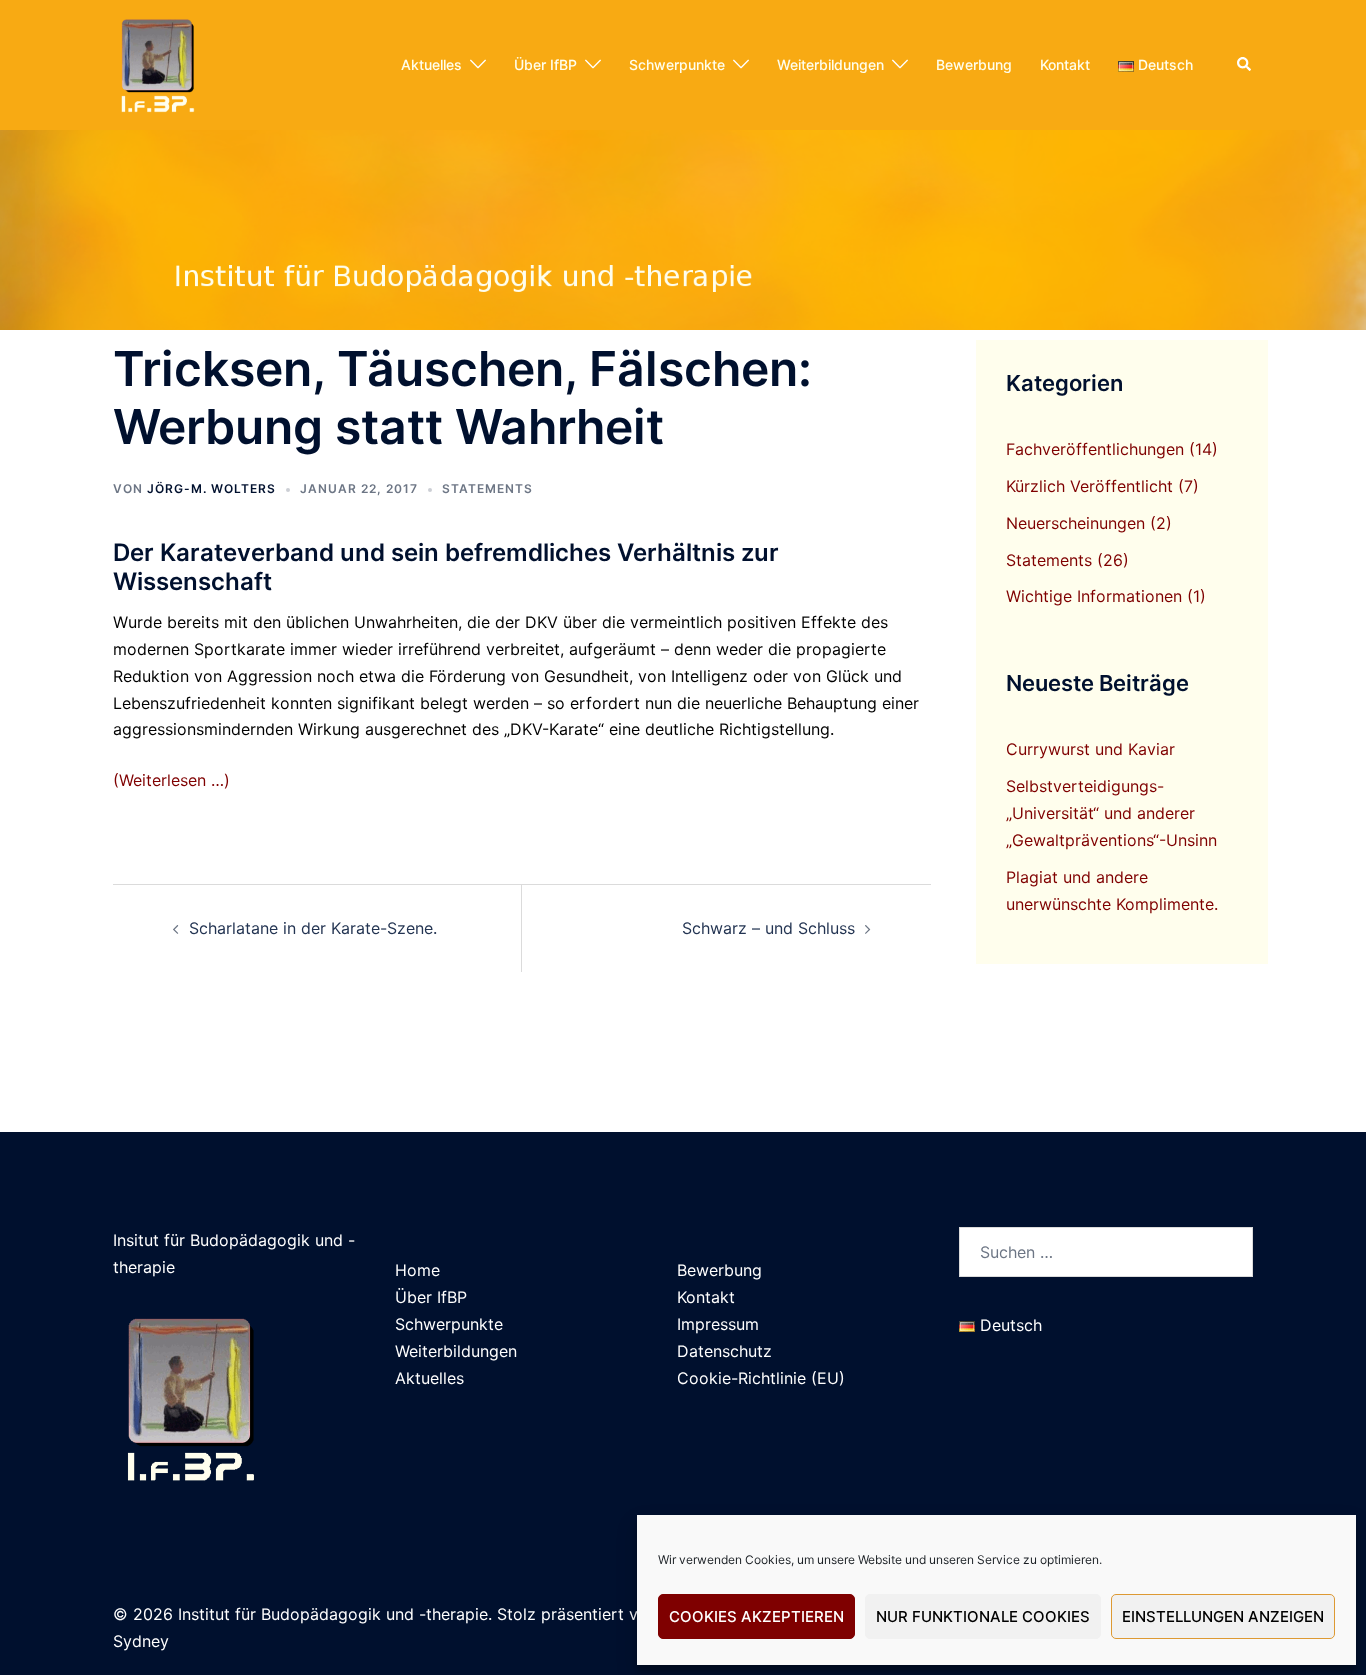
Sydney (141, 1641)
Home (417, 1270)
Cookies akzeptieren (756, 1616)
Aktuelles (431, 64)
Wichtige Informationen (1094, 596)
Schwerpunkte (677, 64)
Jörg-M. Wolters (211, 488)
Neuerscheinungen (1075, 523)
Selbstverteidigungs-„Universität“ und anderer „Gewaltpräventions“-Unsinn (1111, 813)
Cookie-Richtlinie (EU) (761, 1378)
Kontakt (1065, 64)
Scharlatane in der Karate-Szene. (313, 928)
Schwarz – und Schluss (768, 928)
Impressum (718, 1324)
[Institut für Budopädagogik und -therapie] (156, 63)
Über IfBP (545, 64)
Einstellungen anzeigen (1223, 1616)
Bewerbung (974, 64)
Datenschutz (724, 1351)
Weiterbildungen (830, 64)
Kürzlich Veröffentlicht (1089, 486)
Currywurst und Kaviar (1090, 749)
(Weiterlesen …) (171, 780)
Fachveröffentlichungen (1095, 449)
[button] (1245, 65)
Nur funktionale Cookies (983, 1616)
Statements (487, 488)
